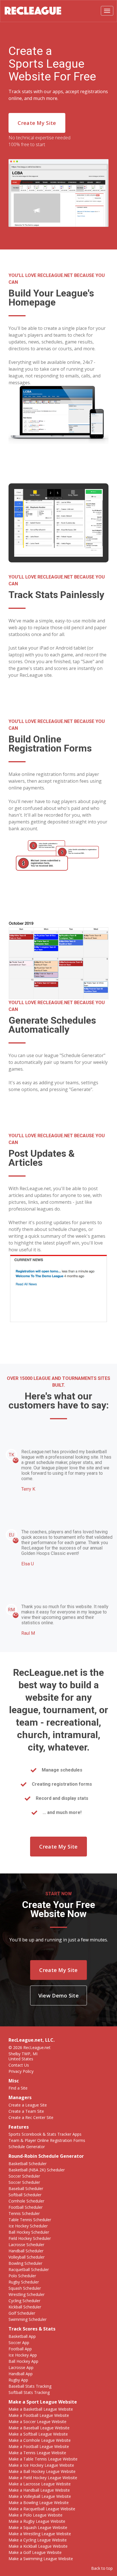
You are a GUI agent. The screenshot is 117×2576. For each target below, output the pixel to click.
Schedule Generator (27, 2147)
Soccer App (19, 2343)
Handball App (21, 2374)
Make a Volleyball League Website (40, 2496)
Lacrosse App (21, 2367)
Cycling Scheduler (24, 2301)
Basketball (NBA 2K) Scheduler (37, 2170)
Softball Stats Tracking (29, 2392)
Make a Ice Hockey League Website (41, 2465)
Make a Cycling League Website (38, 2540)
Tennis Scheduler (24, 2213)
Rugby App (18, 2380)
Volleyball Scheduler (27, 2257)
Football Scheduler (26, 2207)
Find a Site (18, 2088)
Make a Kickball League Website (38, 2546)
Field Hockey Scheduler (30, 2238)
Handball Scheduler (26, 2251)
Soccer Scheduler (24, 2176)
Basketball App (22, 2336)
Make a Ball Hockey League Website (42, 2471)
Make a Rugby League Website (37, 2521)
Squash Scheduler (25, 2288)
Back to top (102, 2568)
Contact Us (19, 2065)
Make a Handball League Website (39, 2490)
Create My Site (37, 123)
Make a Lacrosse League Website (40, 2484)
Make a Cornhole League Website (40, 2440)
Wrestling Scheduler (27, 2294)
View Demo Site (58, 1996)
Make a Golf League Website (35, 2552)
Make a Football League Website (39, 2415)
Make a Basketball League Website (41, 2409)
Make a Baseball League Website (39, 2428)
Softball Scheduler (25, 2195)
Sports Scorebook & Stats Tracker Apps (45, 2134)
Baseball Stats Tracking (30, 2386)
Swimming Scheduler (28, 2319)
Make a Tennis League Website (37, 2453)
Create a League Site (28, 2105)
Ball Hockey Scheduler (29, 2232)
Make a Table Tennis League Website (43, 2459)
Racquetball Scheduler (29, 2269)
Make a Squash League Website (38, 2527)
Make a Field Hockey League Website (43, 2478)
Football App (20, 2349)
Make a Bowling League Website (39, 2503)
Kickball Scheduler (25, 2307)
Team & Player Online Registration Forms (47, 2140)
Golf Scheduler (22, 2313)
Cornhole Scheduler (26, 2201)
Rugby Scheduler (24, 2282)
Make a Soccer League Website (37, 2422)
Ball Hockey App (23, 2361)
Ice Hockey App (23, 2355)
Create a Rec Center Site (31, 2117)
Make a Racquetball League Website (42, 2509)
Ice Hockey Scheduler (28, 2226)
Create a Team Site (26, 2111)
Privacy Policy (21, 2071)
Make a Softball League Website (38, 2434)
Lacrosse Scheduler (26, 2245)
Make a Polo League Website (35, 2515)
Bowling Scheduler (25, 2263)
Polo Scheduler (22, 2276)
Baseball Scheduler (26, 2188)
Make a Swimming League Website (41, 2559)
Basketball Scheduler (28, 2164)
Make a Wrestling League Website (40, 2534)
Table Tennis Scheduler (30, 2220)
